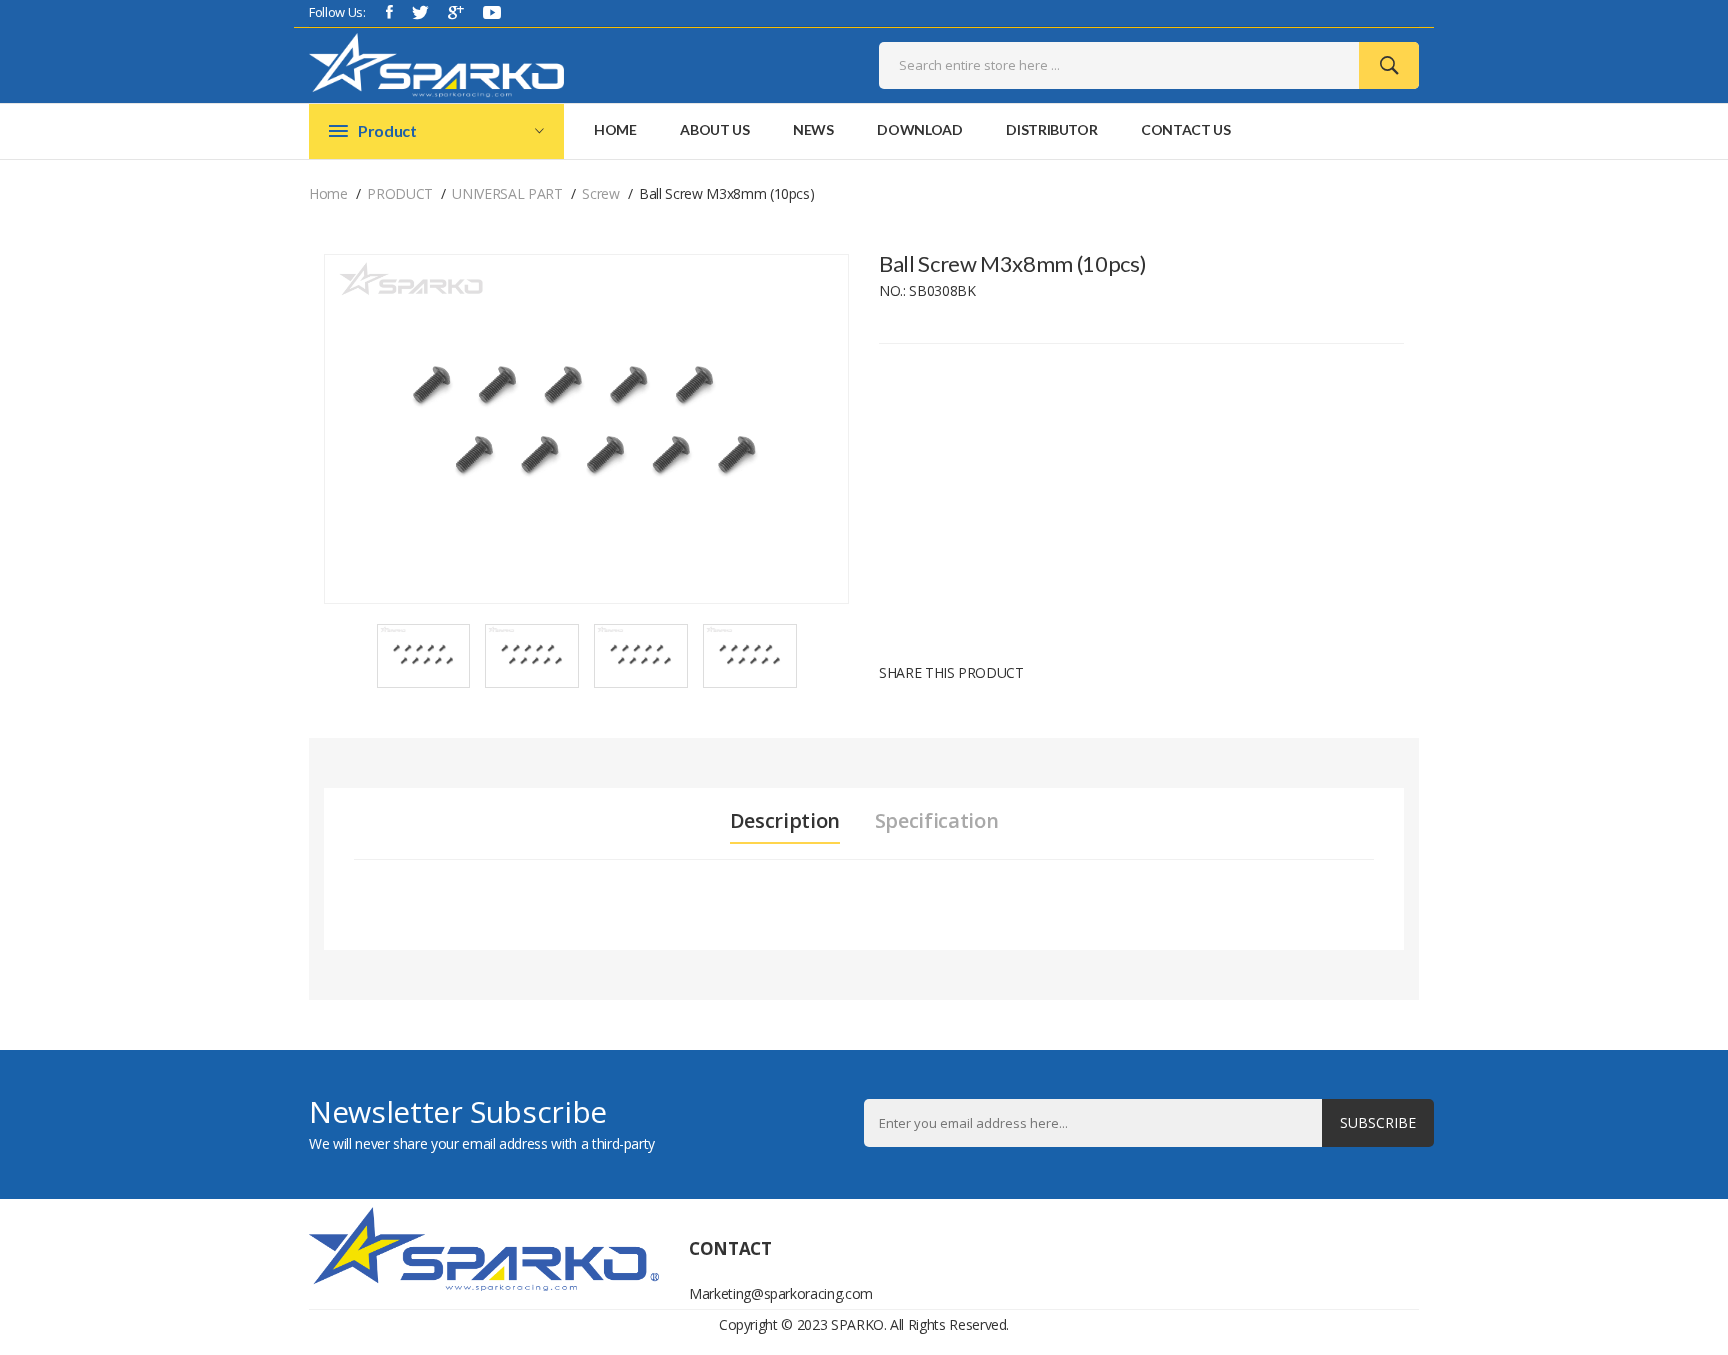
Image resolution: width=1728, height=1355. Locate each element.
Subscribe (1378, 1122)
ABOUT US (714, 129)
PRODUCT (400, 193)
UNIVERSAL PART (507, 193)
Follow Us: (337, 12)
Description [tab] (785, 821)
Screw (600, 193)
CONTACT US (1186, 129)
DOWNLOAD (919, 129)
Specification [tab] (936, 821)
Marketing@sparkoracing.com (769, 1293)
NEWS (813, 129)
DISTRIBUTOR (1051, 129)
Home (615, 129)
